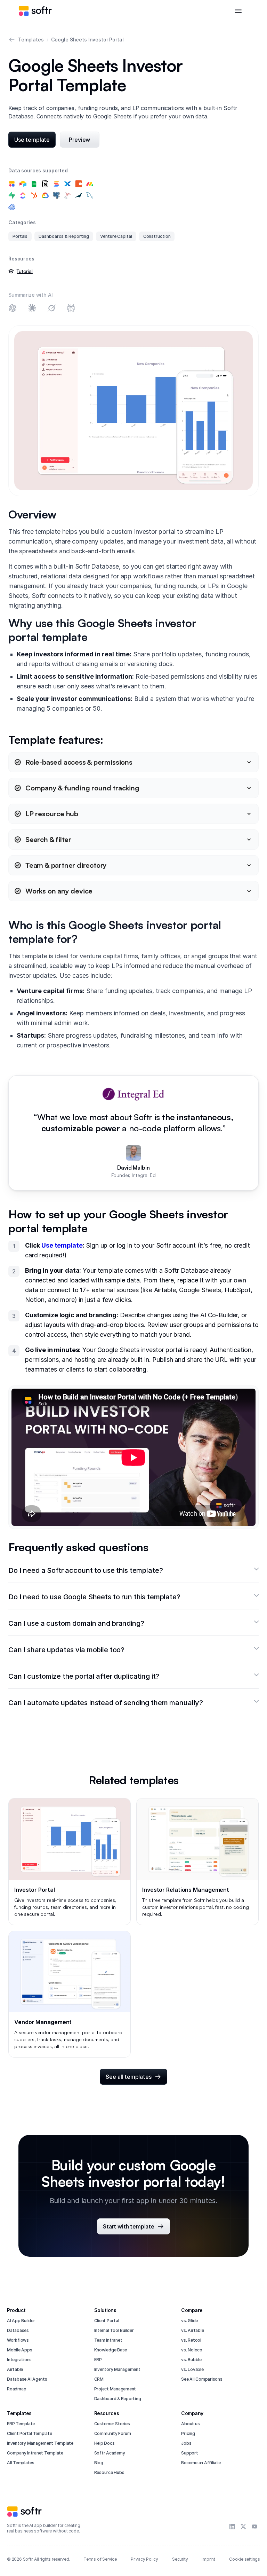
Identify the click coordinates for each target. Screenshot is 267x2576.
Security (180, 2559)
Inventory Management (117, 2369)
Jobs (186, 2443)
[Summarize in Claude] (32, 309)
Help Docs (104, 2443)
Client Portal (107, 2321)
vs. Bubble (191, 2360)
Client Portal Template (30, 2433)
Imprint (208, 2559)
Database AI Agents (27, 2379)
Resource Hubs (109, 2472)
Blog (99, 2463)
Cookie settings (245, 2559)
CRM (99, 2379)
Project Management (115, 2389)
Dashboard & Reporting (118, 2399)
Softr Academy (110, 2453)
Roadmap (17, 2389)
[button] (238, 11)
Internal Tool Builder (114, 2330)
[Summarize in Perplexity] (71, 309)
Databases (18, 2330)
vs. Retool (191, 2340)
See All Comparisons (202, 2379)
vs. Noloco (192, 2350)
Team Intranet (108, 2340)
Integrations (19, 2360)
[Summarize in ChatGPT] (13, 309)
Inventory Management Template (40, 2443)
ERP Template (21, 2424)
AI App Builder (21, 2321)
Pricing (188, 2433)
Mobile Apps (19, 2350)
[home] (35, 11)
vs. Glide (189, 2321)
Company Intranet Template (35, 2453)
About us (190, 2424)
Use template (62, 1245)
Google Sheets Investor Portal (87, 40)
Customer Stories (112, 2424)
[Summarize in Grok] (51, 309)
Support (189, 2453)
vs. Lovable (192, 2369)
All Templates (21, 2463)
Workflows (18, 2340)
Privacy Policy (144, 2559)
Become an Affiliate (201, 2463)
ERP (98, 2360)
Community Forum (113, 2433)
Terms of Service (100, 2559)
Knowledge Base (111, 2350)
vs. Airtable (192, 2330)
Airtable (15, 2369)
